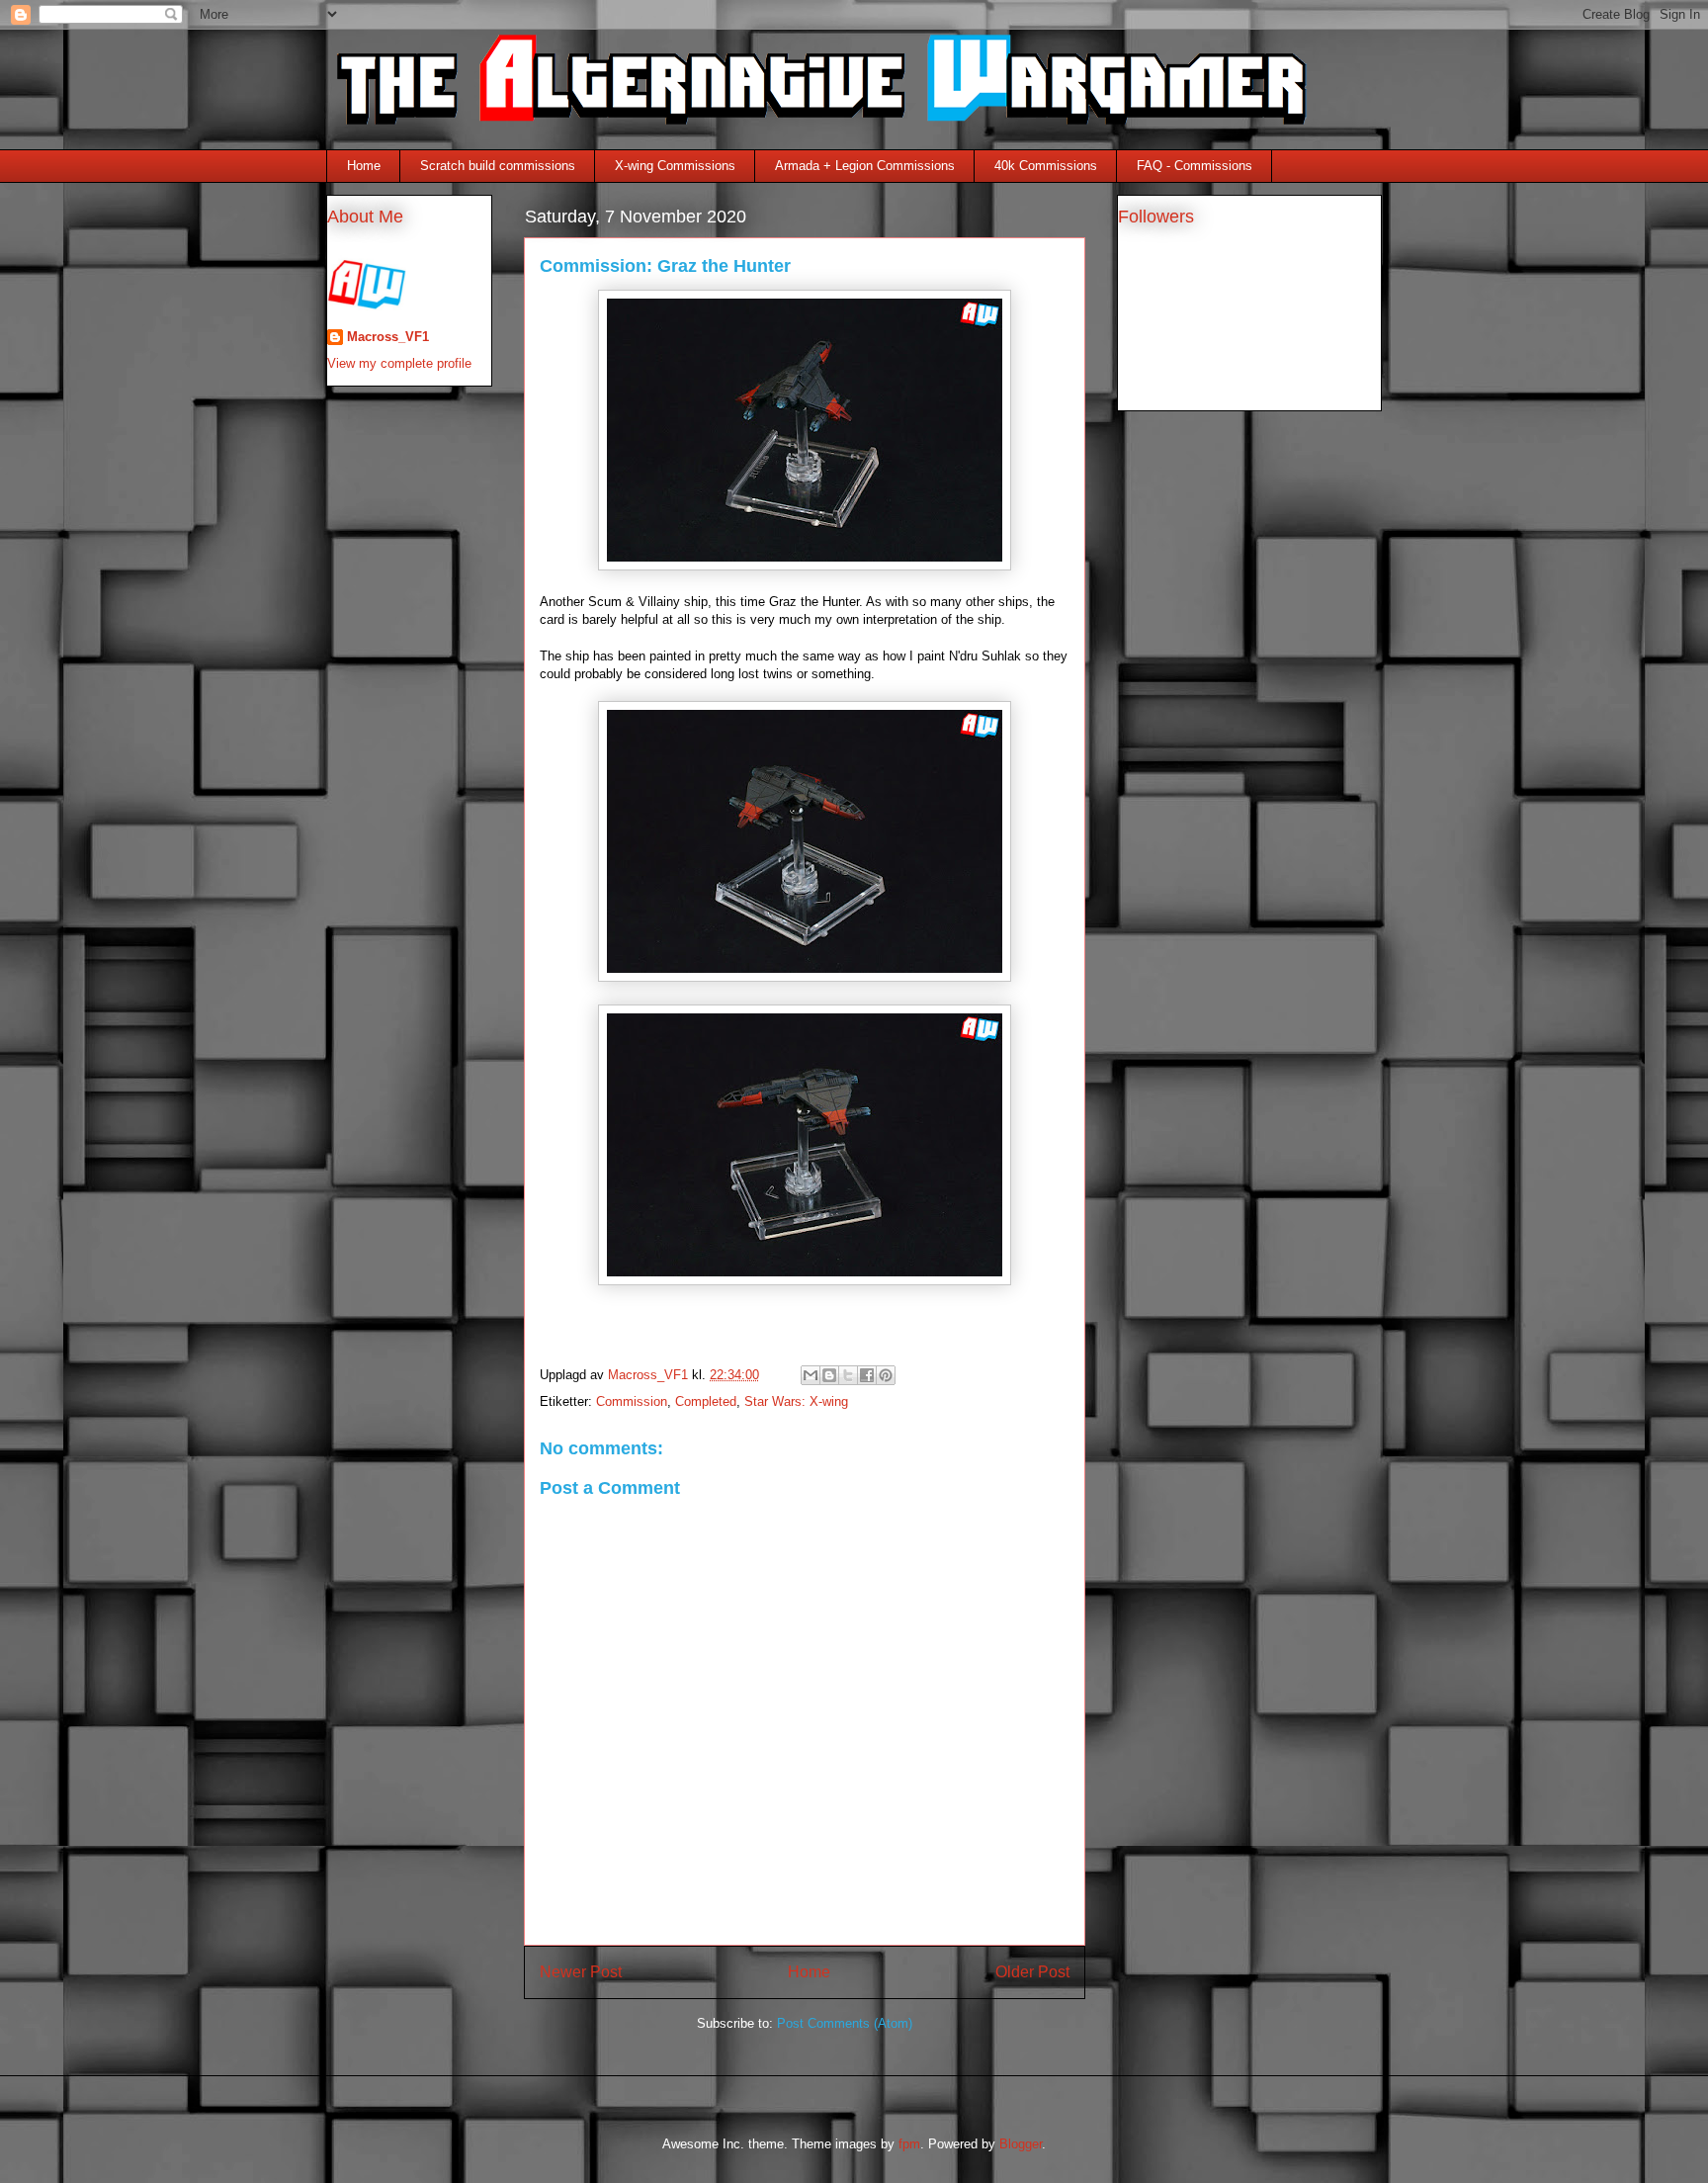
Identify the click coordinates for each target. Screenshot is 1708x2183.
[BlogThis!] (829, 1375)
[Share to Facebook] (867, 1375)
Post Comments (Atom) (845, 2023)
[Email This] (811, 1375)
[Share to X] (848, 1375)
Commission (632, 1401)
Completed (706, 1401)
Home (364, 166)
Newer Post (581, 1972)
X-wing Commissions (675, 166)
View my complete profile (399, 363)
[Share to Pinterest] (886, 1375)
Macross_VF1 (388, 337)
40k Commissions (1046, 166)
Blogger (1021, 2144)
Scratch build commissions (498, 166)
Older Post (1032, 1972)
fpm (909, 2144)
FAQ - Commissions (1195, 166)
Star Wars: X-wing (796, 1401)
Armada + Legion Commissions (865, 166)
